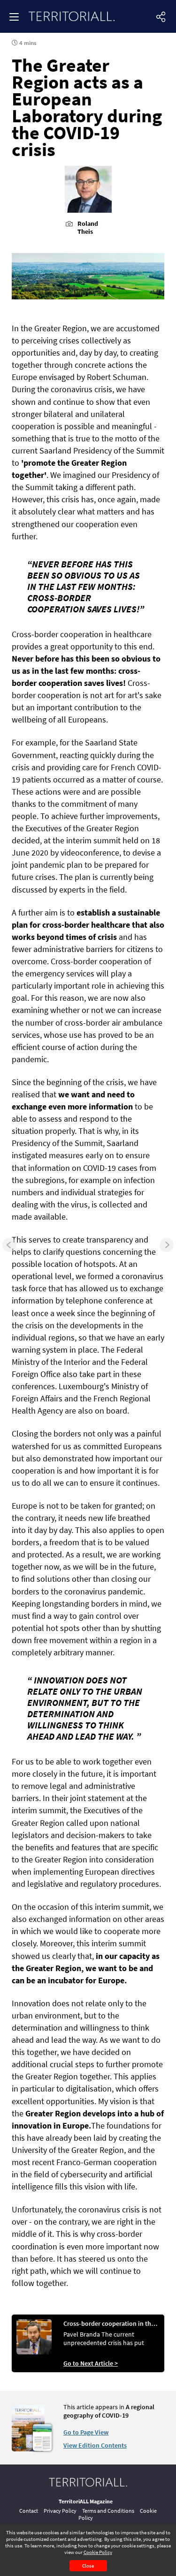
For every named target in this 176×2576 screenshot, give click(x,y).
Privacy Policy (60, 2511)
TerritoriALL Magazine (86, 2501)
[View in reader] (28, 2449)
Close (88, 2566)
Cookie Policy (98, 2552)
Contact (29, 2511)
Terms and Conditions (108, 2511)
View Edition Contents (95, 2445)
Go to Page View (86, 2432)
